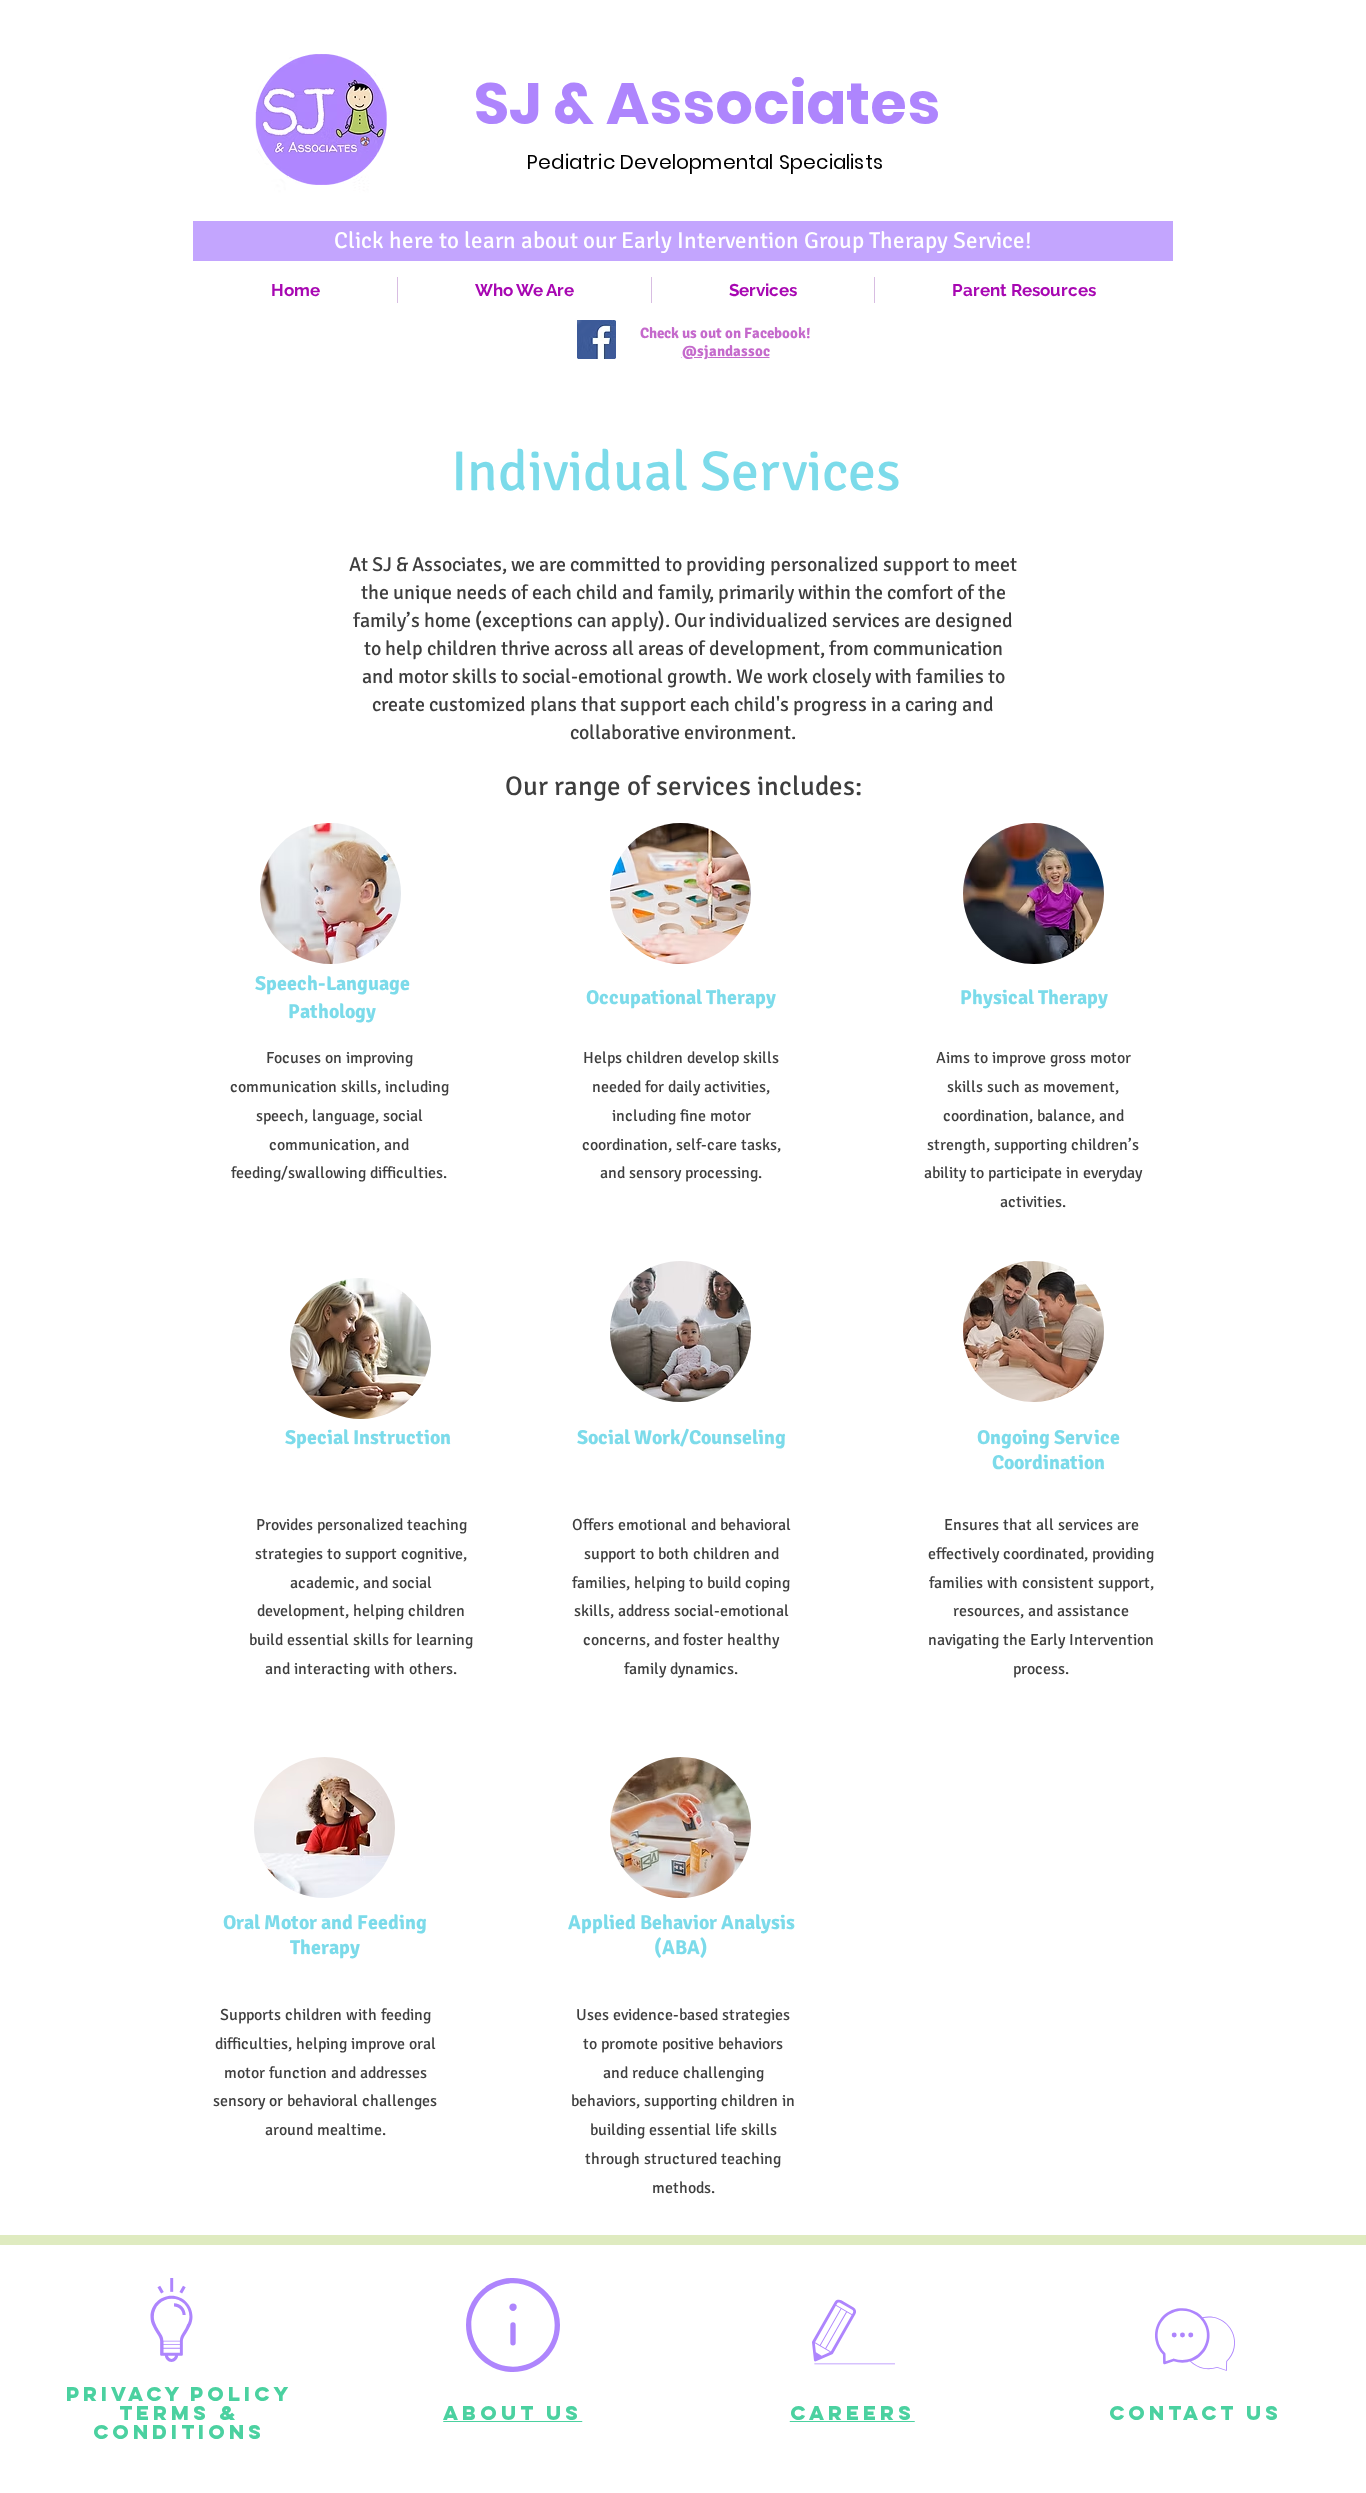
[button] (763, 290)
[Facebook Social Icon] (596, 339)
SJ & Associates (707, 103)
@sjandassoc (726, 351)
